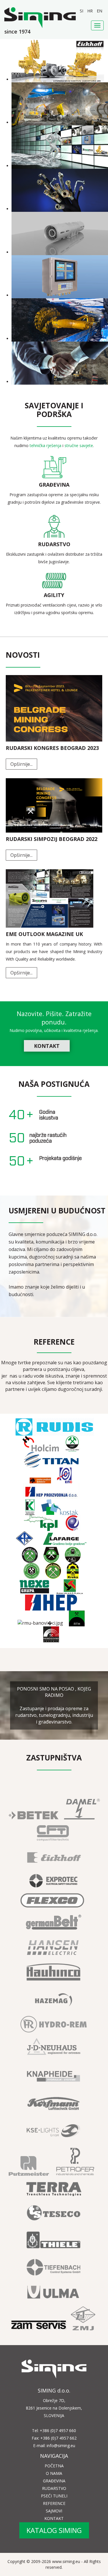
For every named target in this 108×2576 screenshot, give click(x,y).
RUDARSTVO (54, 2488)
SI (82, 11)
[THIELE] (54, 2247)
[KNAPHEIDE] (54, 2083)
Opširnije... (21, 764)
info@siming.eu (61, 2446)
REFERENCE (54, 2503)
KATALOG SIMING (54, 2530)
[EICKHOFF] (54, 1864)
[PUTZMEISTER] (29, 2172)
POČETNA (54, 2466)
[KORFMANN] (54, 2110)
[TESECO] (54, 2220)
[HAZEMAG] (54, 2006)
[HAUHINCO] (54, 1979)
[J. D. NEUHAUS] (54, 2056)
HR (91, 11)
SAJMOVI (54, 2511)
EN (100, 11)
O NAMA (54, 2473)
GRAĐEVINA (54, 2481)
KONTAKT (47, 1046)
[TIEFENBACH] (54, 2274)
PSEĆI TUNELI (54, 2496)
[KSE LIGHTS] (54, 2137)
